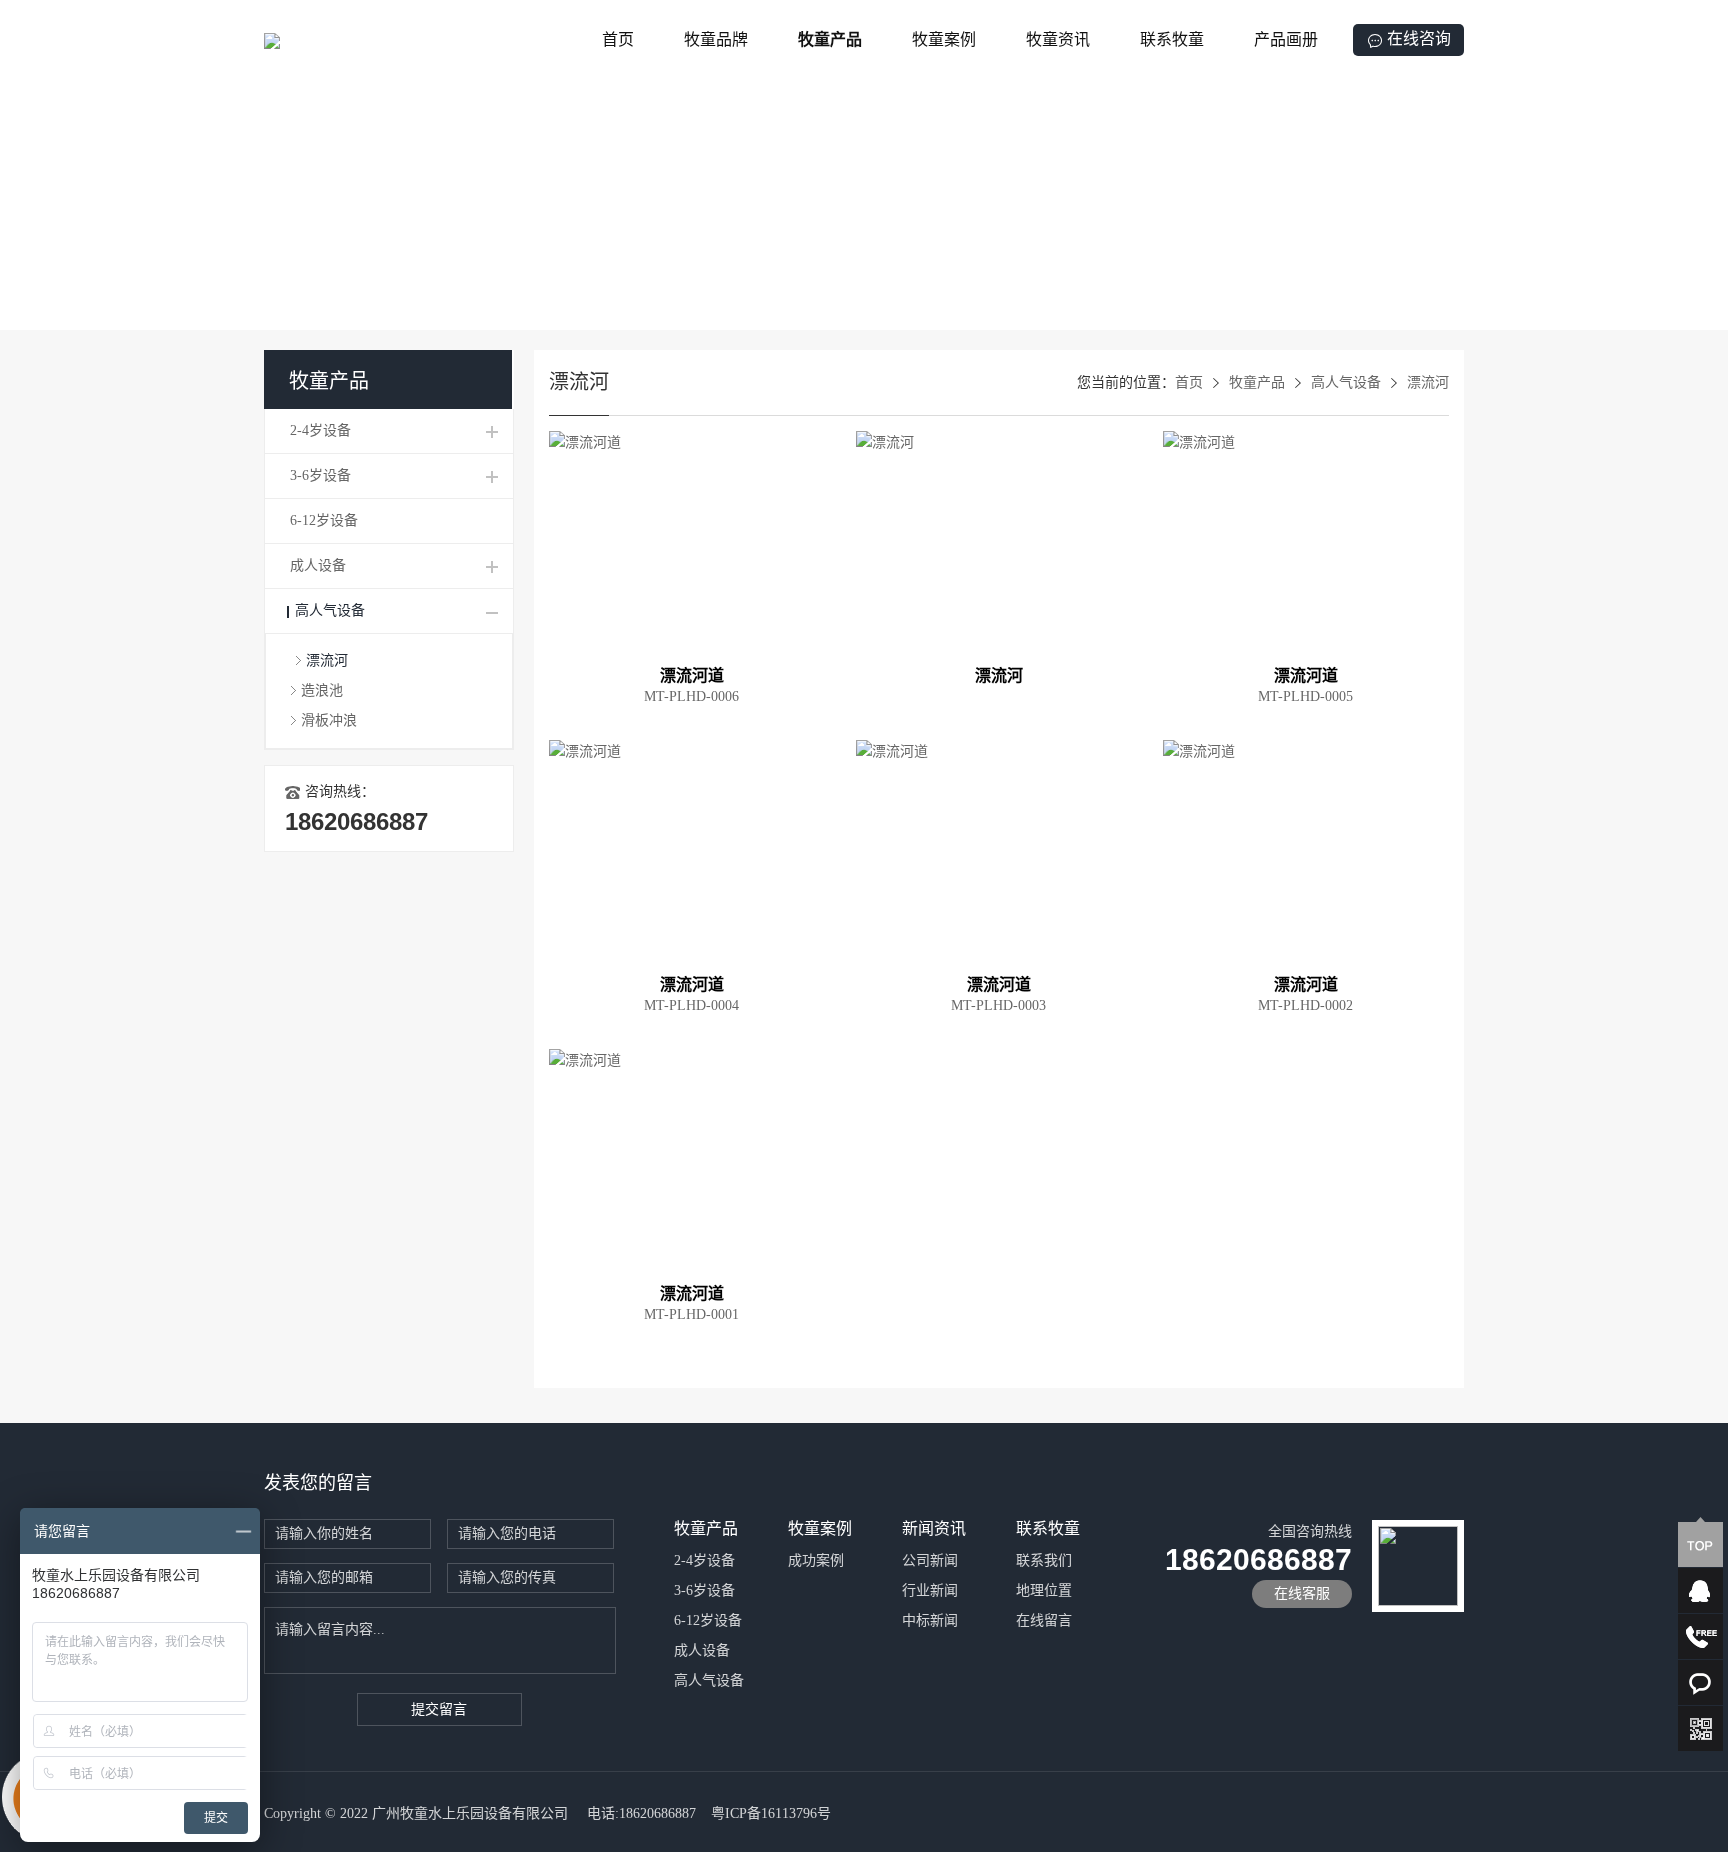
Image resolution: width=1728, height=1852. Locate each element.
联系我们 (1044, 1560)
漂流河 (327, 660)
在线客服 (1302, 1593)
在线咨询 (1419, 38)
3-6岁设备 (320, 475)
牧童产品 (830, 39)
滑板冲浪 (329, 720)
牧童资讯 (1058, 39)
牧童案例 (944, 39)
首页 (618, 39)
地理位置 (1044, 1590)
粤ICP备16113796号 (771, 1813)
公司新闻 (930, 1560)
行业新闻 (930, 1590)
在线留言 (1044, 1620)
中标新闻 (930, 1620)
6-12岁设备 (324, 520)
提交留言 (439, 1709)
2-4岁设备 (320, 430)
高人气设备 (330, 610)
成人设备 (318, 565)
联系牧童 (1172, 39)
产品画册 (1286, 39)
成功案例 (816, 1560)
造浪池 (322, 690)
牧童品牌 (716, 39)
